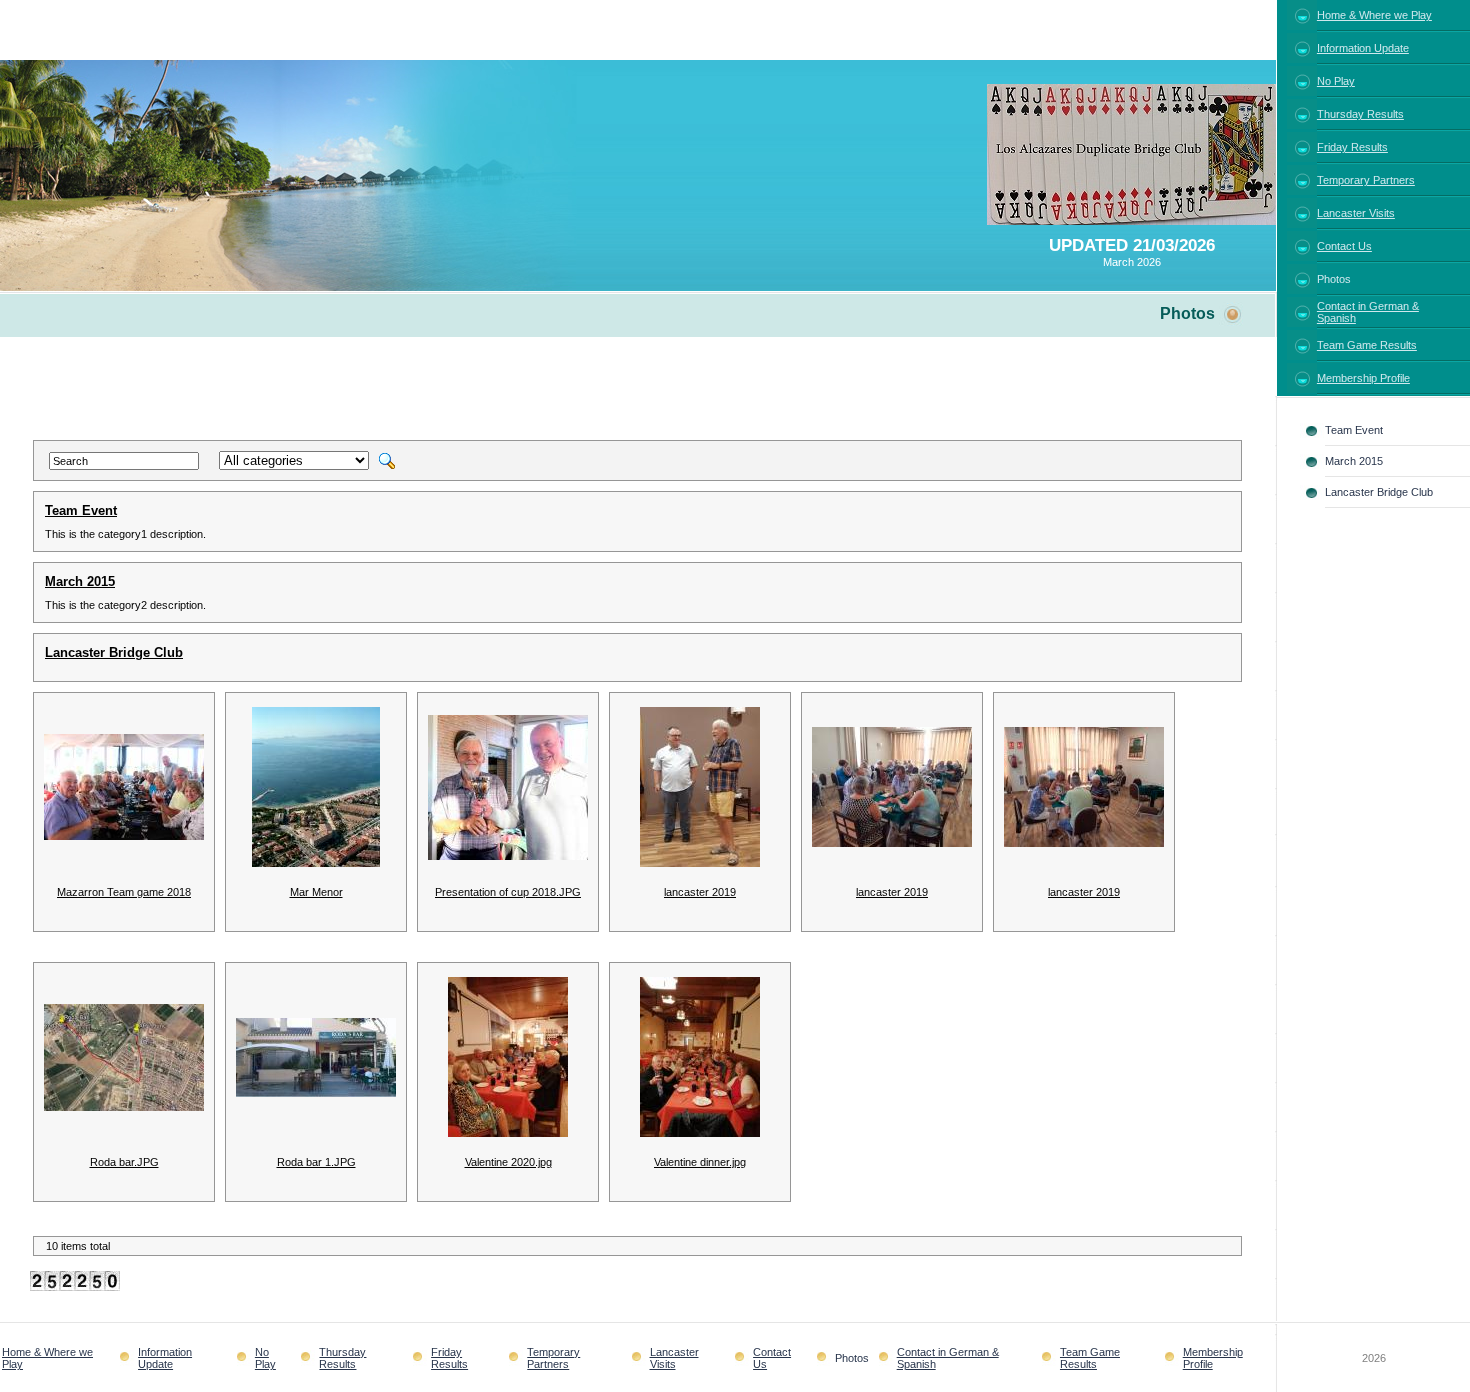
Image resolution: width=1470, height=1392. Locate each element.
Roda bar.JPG (124, 1162)
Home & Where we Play (1374, 15)
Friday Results (1352, 147)
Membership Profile (1363, 378)
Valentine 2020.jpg (508, 1162)
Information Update (1363, 48)
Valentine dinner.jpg (700, 1162)
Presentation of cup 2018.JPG (508, 892)
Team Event (81, 510)
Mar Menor (316, 892)
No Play (1336, 81)
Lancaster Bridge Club (114, 652)
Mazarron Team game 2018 (124, 892)
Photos (1334, 279)
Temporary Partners (1366, 180)
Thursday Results (1360, 114)
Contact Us (1344, 246)
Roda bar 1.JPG (316, 1162)
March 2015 (80, 581)
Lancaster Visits (1356, 213)
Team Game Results (1367, 345)
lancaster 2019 (700, 892)
